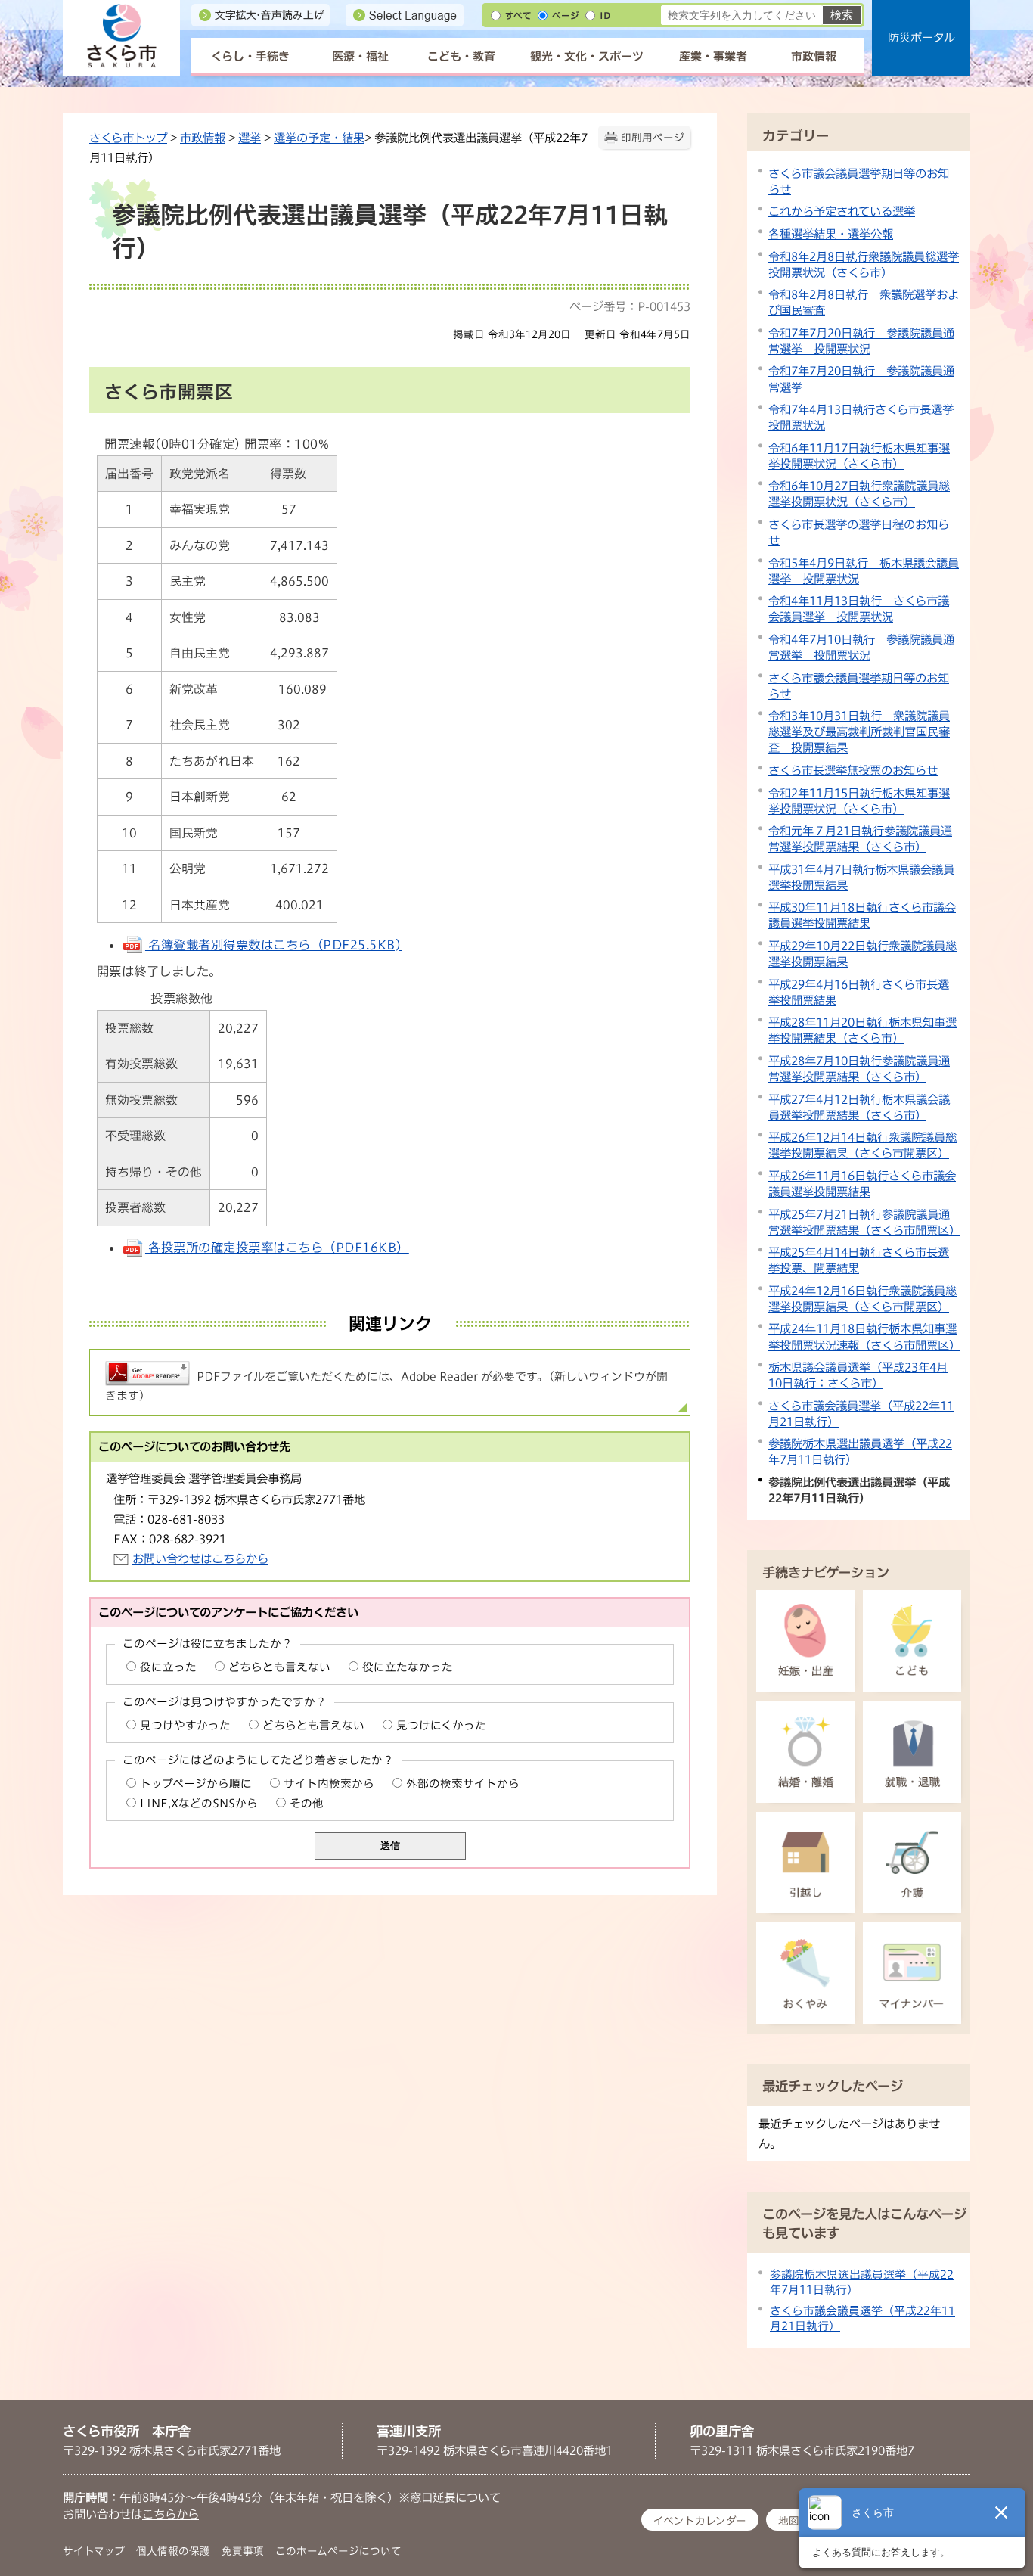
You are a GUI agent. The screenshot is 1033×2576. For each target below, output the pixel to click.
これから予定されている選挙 (842, 211)
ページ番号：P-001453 (630, 306)
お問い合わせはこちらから (200, 1558)
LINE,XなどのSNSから (199, 1803)
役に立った (168, 1667)
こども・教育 (461, 56)
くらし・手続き (250, 56)
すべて (518, 16)
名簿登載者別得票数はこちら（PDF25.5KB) (273, 945)
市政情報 (814, 56)
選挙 (250, 138)
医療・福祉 (360, 56)
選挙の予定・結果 (319, 138)
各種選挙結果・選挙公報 (831, 234)
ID (605, 16)
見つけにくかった (441, 1725)
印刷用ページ (653, 138)
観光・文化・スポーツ (587, 56)
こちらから (171, 2514)
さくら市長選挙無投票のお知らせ (853, 770)
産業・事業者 (713, 56)
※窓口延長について (450, 2497)
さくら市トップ (128, 138)
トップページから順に (196, 1784)
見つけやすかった (185, 1725)
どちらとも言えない (279, 1667)
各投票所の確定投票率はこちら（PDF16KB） (277, 1248)
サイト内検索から (329, 1784)
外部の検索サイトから (463, 1784)
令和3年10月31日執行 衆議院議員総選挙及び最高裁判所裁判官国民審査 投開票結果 (859, 732)
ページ (566, 16)
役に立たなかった (408, 1667)
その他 (307, 1803)
